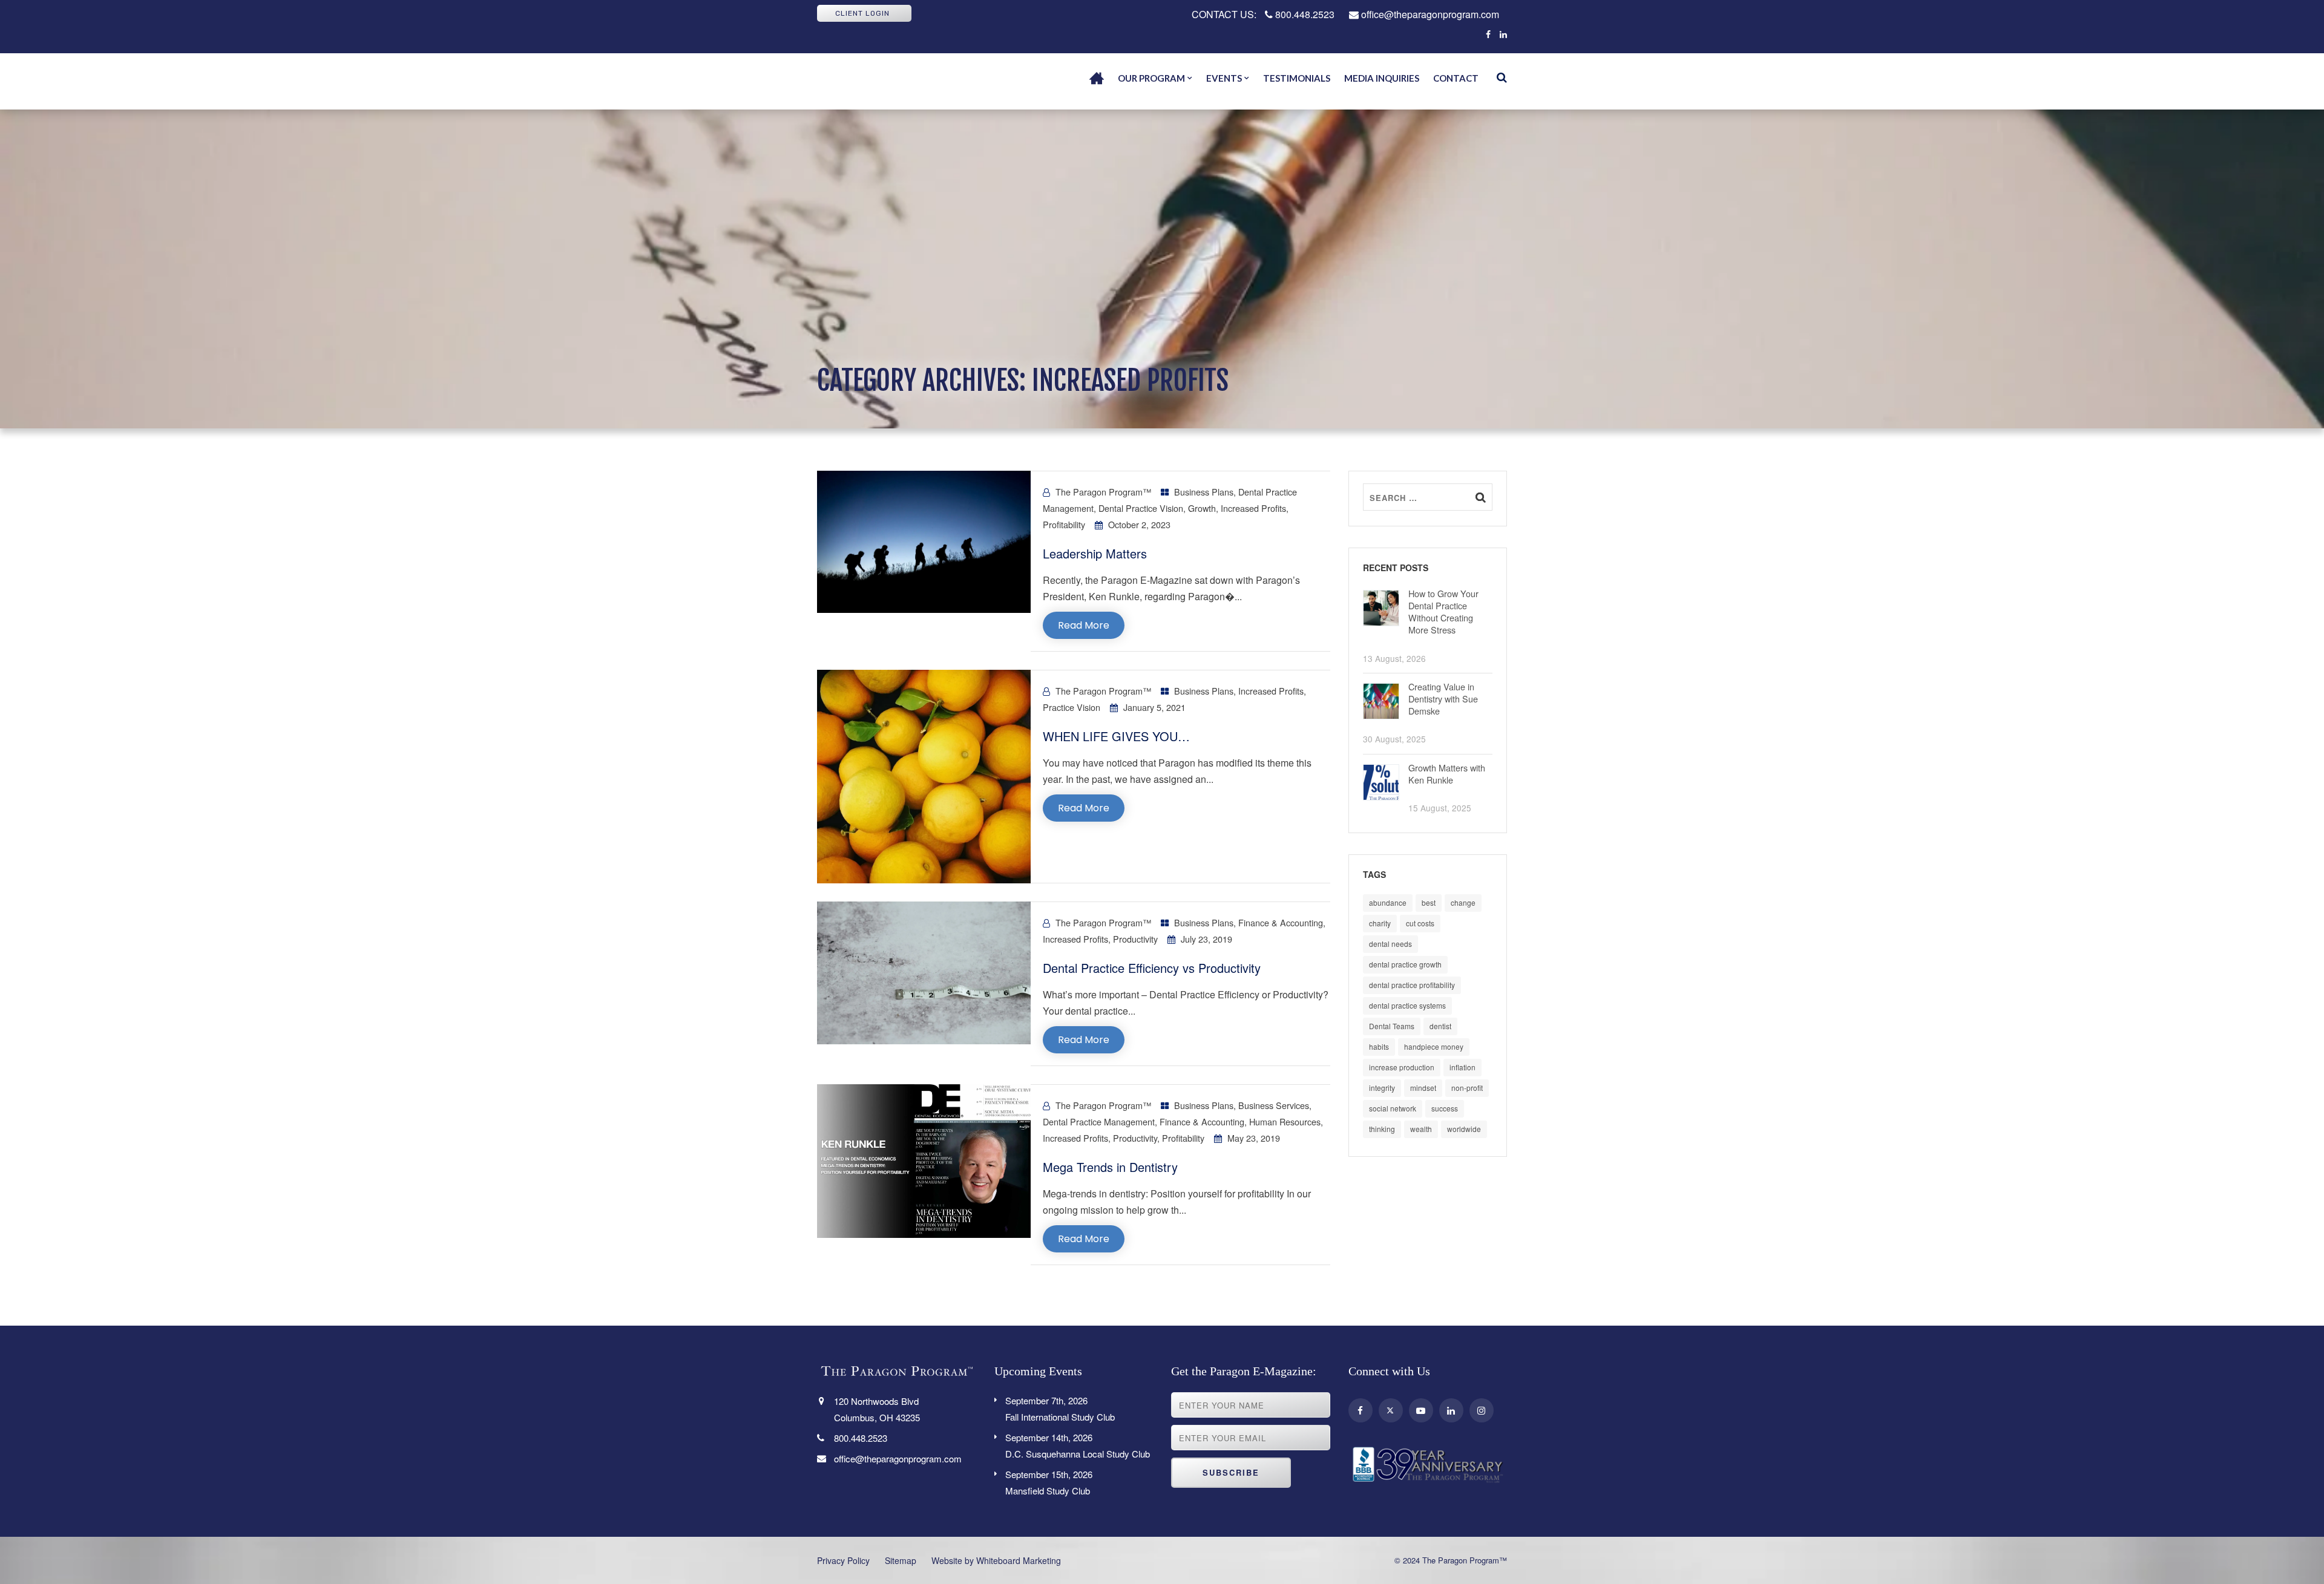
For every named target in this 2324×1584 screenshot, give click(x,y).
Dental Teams (1392, 1026)
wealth (1421, 1129)
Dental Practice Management (1099, 1121)
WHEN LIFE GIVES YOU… (1116, 736)
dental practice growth (1405, 964)
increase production (1402, 1067)
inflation (1462, 1067)
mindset (1423, 1088)
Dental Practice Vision (1141, 508)
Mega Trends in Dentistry (1110, 1167)
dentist (1440, 1026)
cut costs (1420, 923)
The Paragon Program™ (1103, 492)
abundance (1388, 902)
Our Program (1151, 78)
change (1463, 902)
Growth (1202, 508)
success (1445, 1108)
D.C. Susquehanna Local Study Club (1078, 1445)
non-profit (1467, 1088)
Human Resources (1285, 1121)
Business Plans (1204, 492)
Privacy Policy (843, 1560)
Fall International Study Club (1060, 1409)
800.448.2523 (1304, 14)
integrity (1382, 1088)
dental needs (1390, 944)
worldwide (1464, 1129)
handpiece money (1434, 1046)
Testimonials (1297, 78)
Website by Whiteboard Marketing (996, 1560)
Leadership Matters (1095, 553)
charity (1380, 923)
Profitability (1064, 524)
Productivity (1135, 939)
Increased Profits (1253, 508)
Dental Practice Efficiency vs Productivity (1152, 968)
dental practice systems (1407, 1005)
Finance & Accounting (1281, 922)
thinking (1382, 1129)
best (1429, 902)
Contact (1456, 78)
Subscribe (1231, 1472)
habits (1379, 1046)
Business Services (1274, 1105)
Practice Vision (1072, 707)
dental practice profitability (1412, 985)
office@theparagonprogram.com (1429, 14)
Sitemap (901, 1560)
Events (1224, 78)
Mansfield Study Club (1049, 1482)
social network (1393, 1108)
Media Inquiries (1382, 78)
